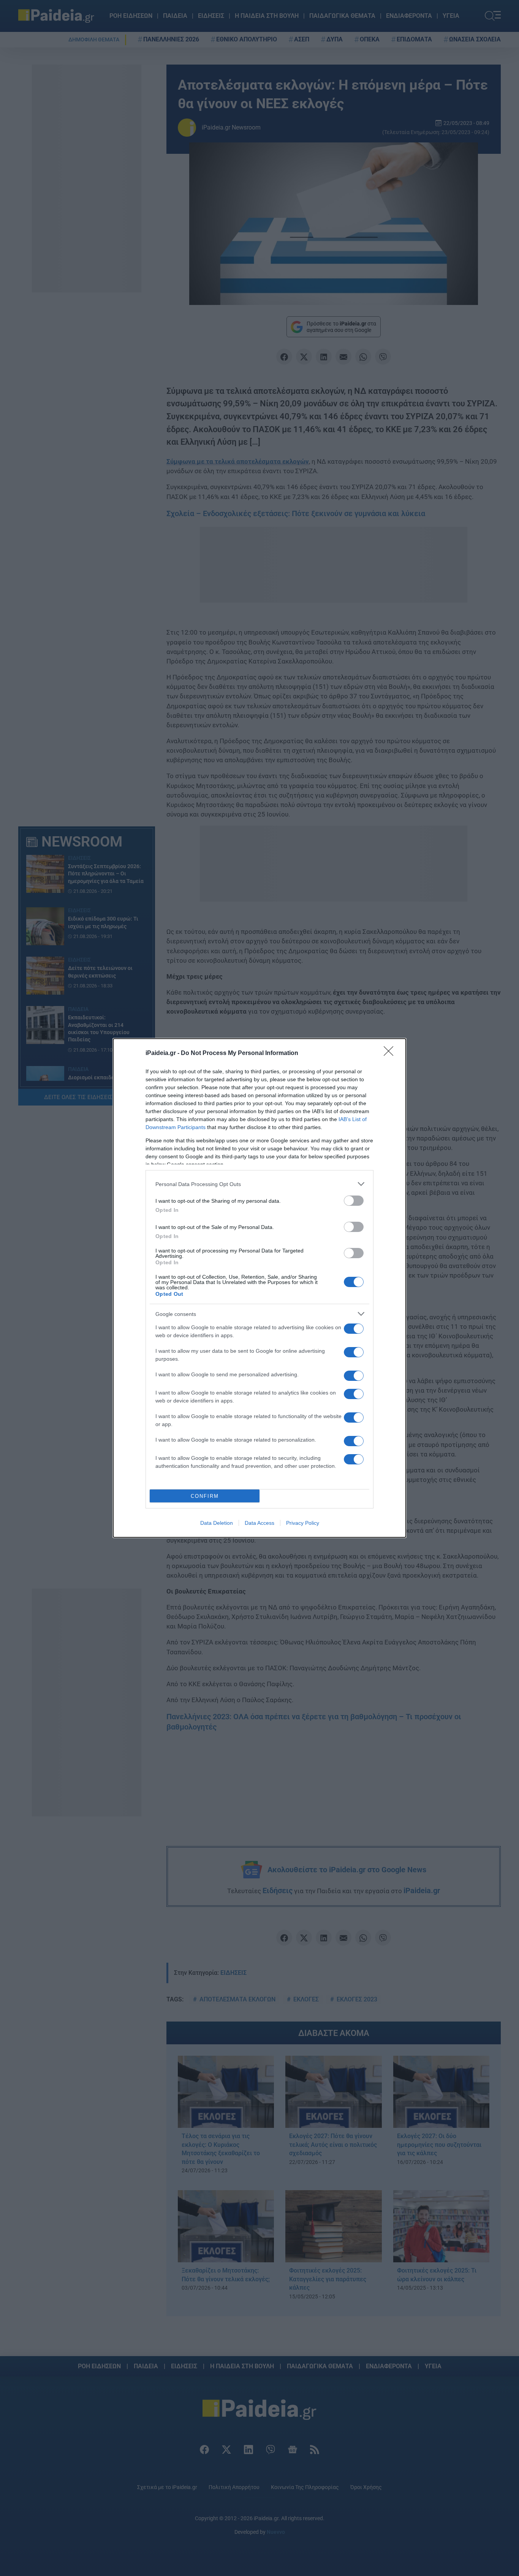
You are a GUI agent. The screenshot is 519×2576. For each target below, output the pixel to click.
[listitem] (259, 1184)
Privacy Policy (303, 1523)
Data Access (259, 1523)
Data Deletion (217, 1523)
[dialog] (259, 1288)
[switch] (354, 1201)
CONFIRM (205, 1496)
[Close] (391, 1053)
